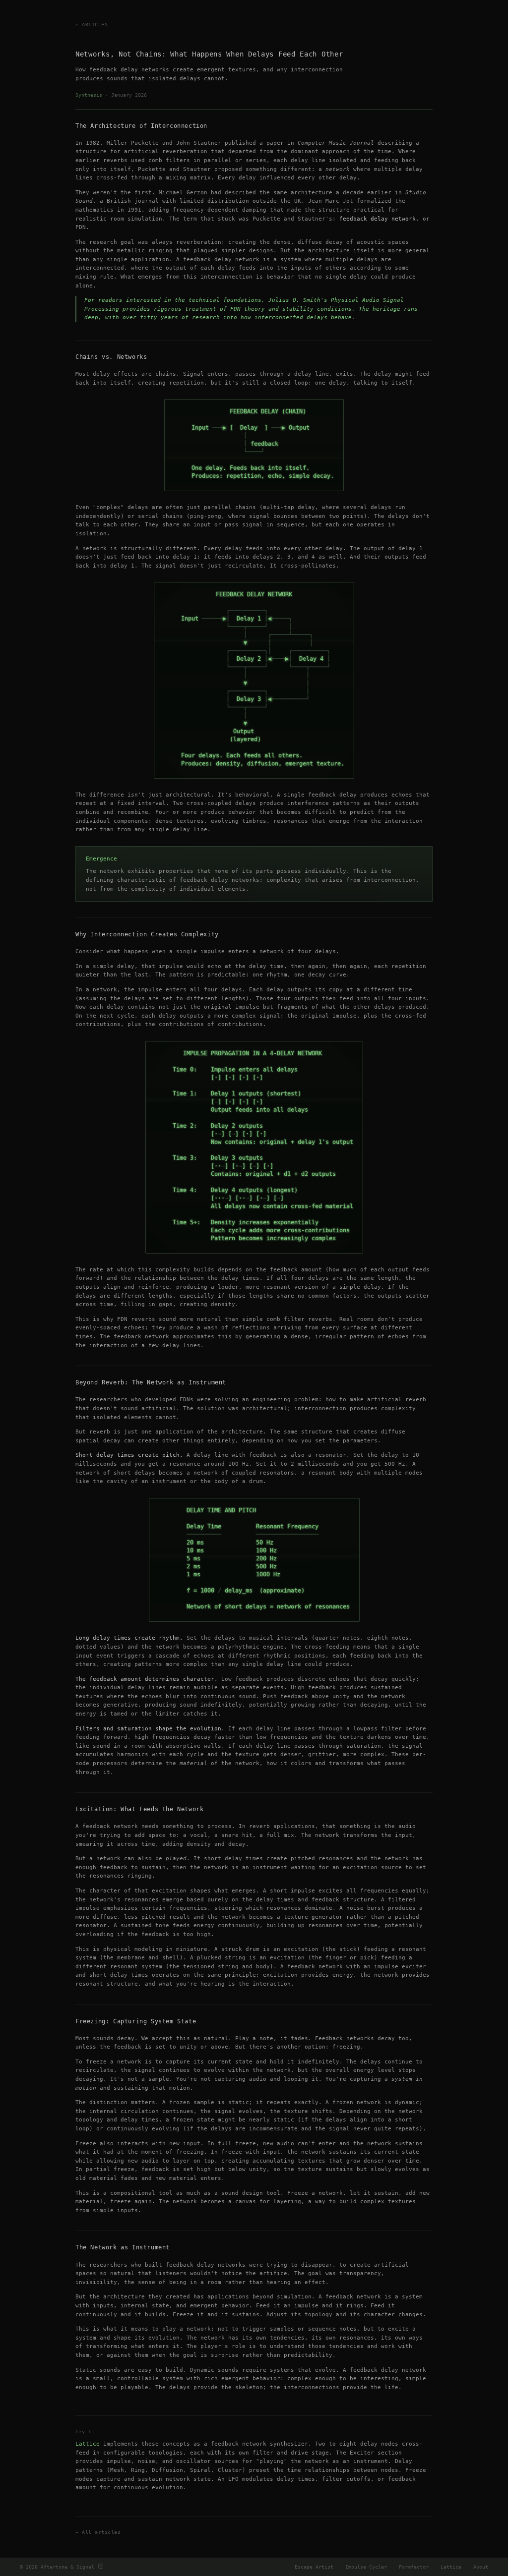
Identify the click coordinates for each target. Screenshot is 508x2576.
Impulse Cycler (366, 2567)
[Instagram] (101, 2567)
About (481, 2567)
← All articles (98, 2532)
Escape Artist (314, 2567)
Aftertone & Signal (67, 2567)
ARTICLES (95, 25)
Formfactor (414, 2567)
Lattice (88, 2444)
